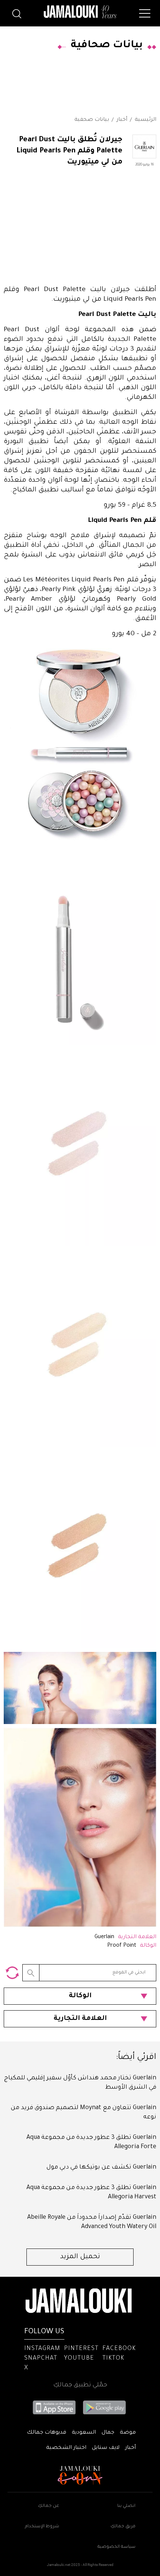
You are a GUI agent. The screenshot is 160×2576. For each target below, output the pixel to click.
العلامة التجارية (80, 2019)
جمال (108, 2433)
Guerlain (104, 1937)
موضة (128, 2433)
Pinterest (81, 2349)
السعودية (84, 2433)
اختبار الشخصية (66, 2448)
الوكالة (80, 1996)
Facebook (119, 2349)
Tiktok (113, 2359)
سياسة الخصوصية (116, 2547)
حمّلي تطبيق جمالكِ (80, 2385)
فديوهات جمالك (47, 2433)
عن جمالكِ (49, 2506)
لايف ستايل (106, 2448)
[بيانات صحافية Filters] (12, 1973)
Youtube (79, 2359)
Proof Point (122, 1946)
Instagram (42, 2349)
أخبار (122, 120)
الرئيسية (145, 120)
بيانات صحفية (92, 120)
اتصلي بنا (126, 2506)
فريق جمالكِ (123, 2527)
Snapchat (41, 2359)
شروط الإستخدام (42, 2527)
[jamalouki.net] (80, 12)
